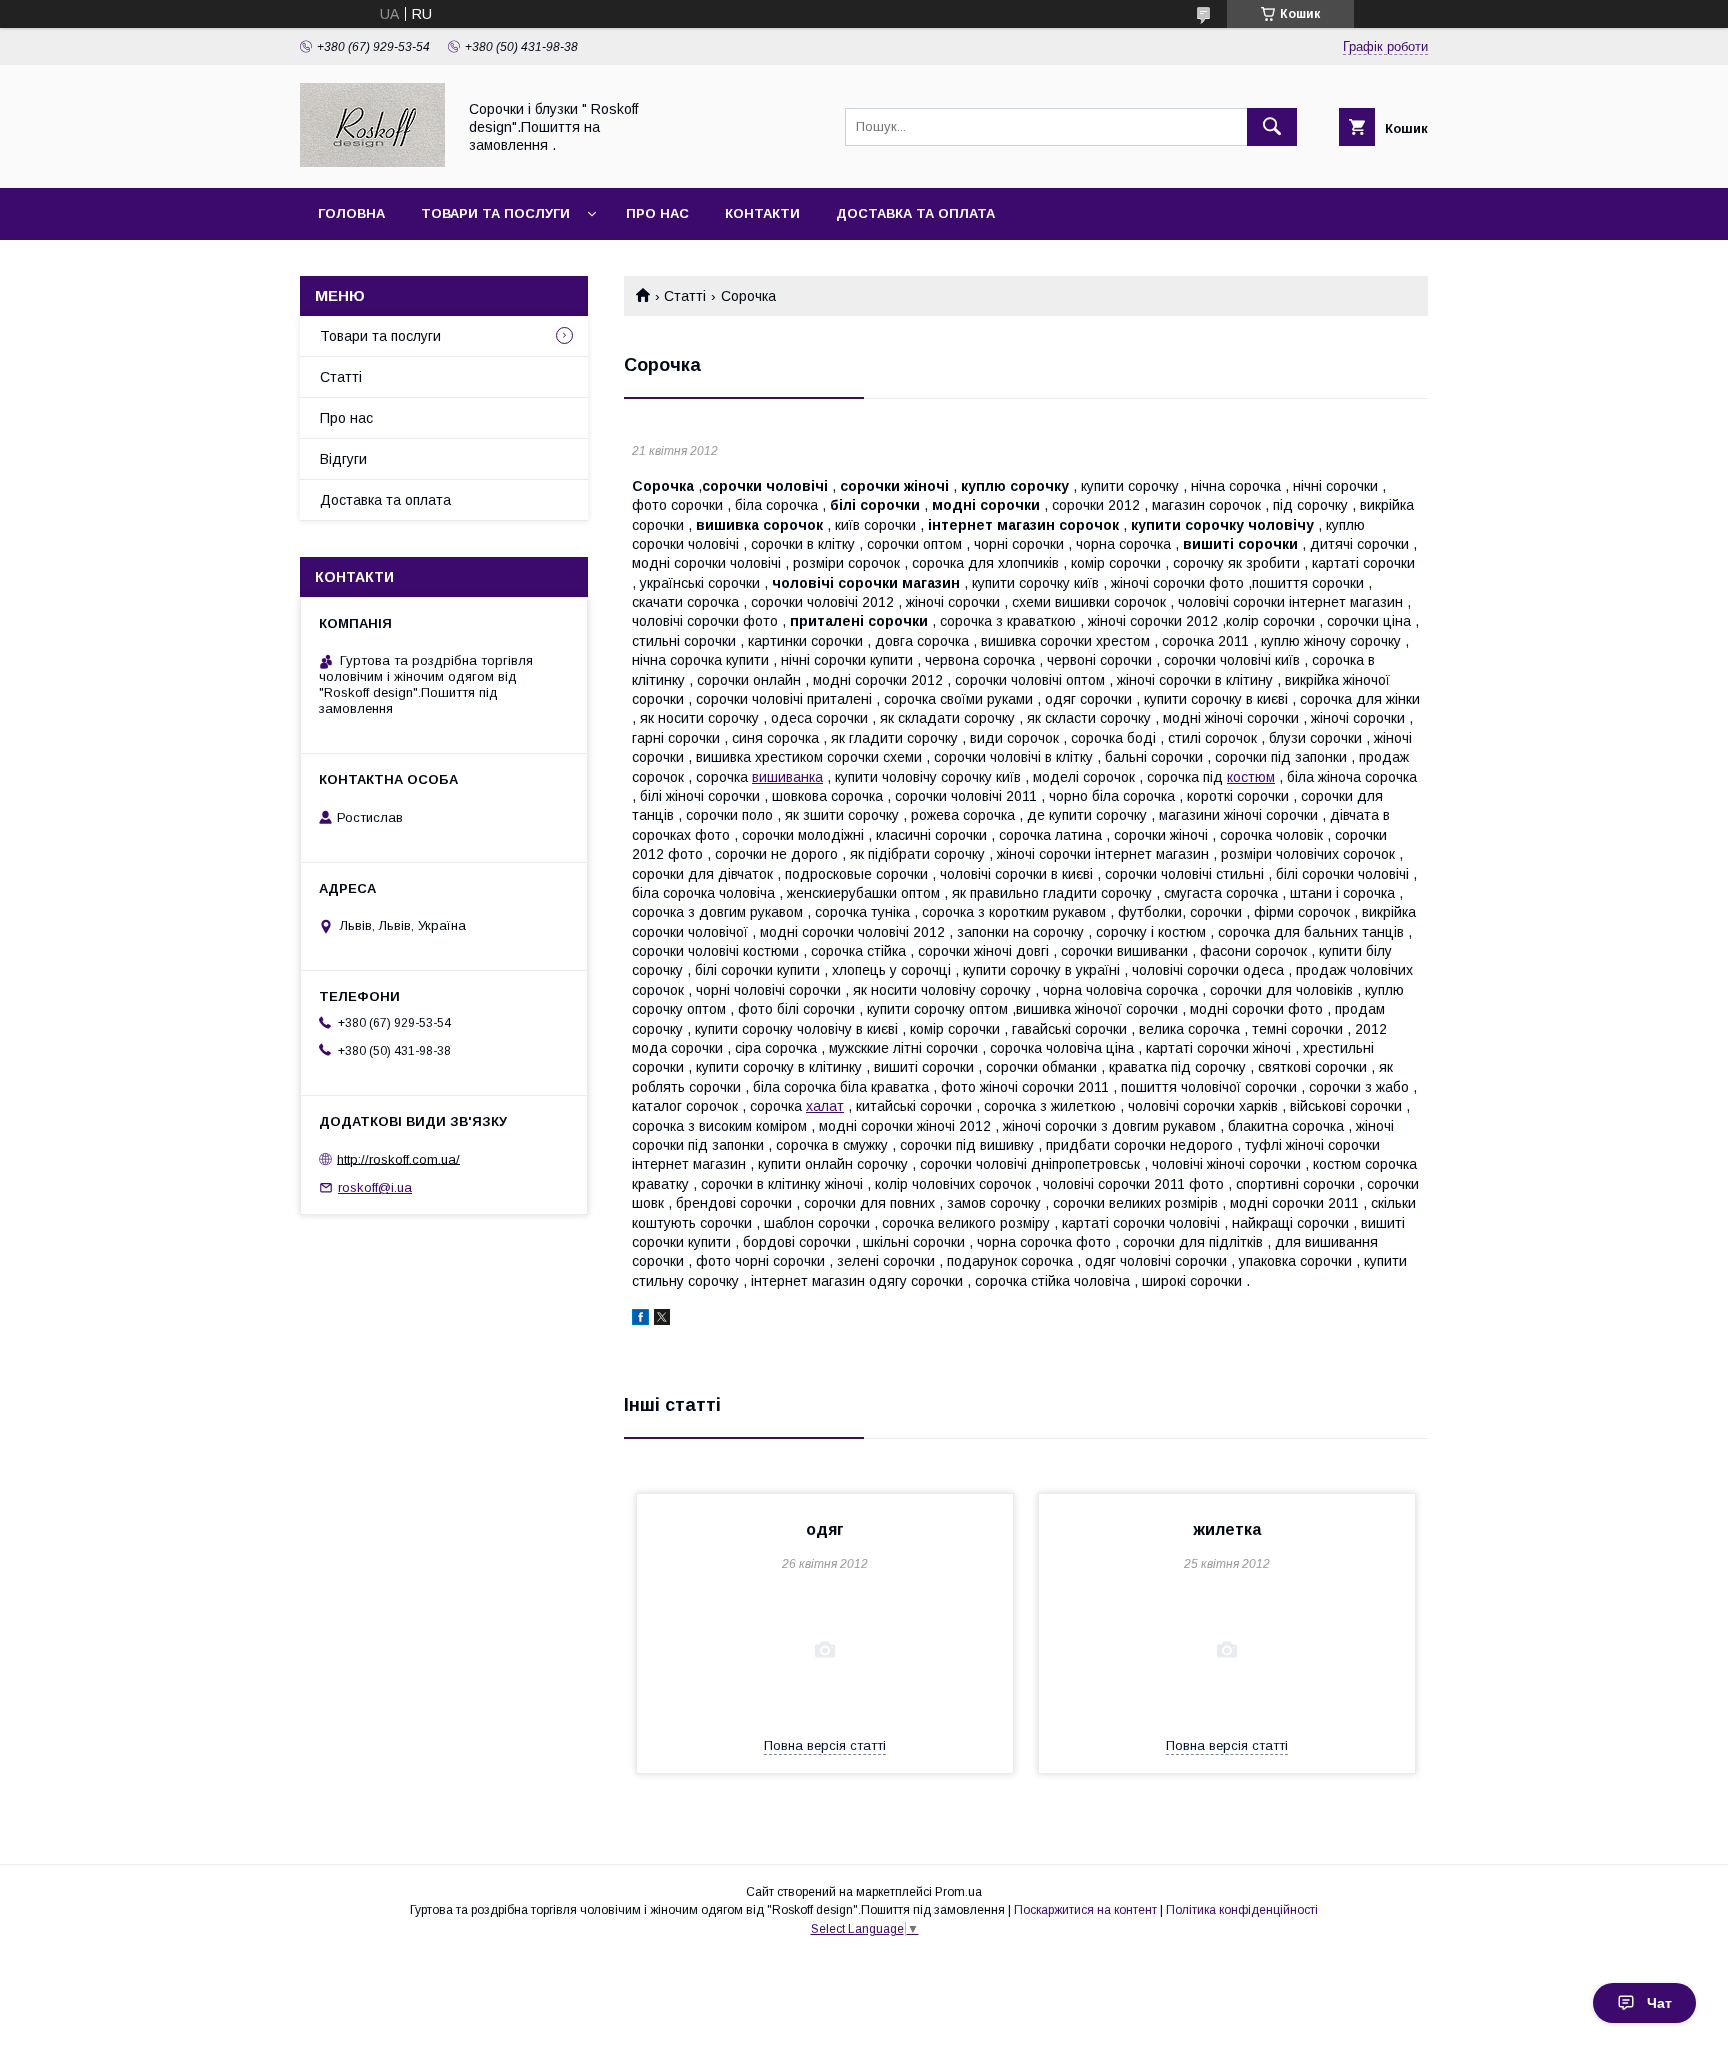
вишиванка (787, 777)
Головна (351, 213)
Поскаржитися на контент (1085, 1910)
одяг (825, 1529)
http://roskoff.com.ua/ (398, 1158)
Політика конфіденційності (1242, 1910)
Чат (1659, 2003)
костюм (1251, 777)
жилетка (1227, 1529)
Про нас (657, 213)
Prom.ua (958, 1892)
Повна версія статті (825, 1745)
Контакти (762, 213)
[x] (662, 1320)
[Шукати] (1272, 127)
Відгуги (343, 459)
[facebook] (640, 1320)
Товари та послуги (495, 213)
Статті (685, 296)
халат (825, 1106)
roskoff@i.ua (375, 1187)
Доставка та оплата (915, 213)
